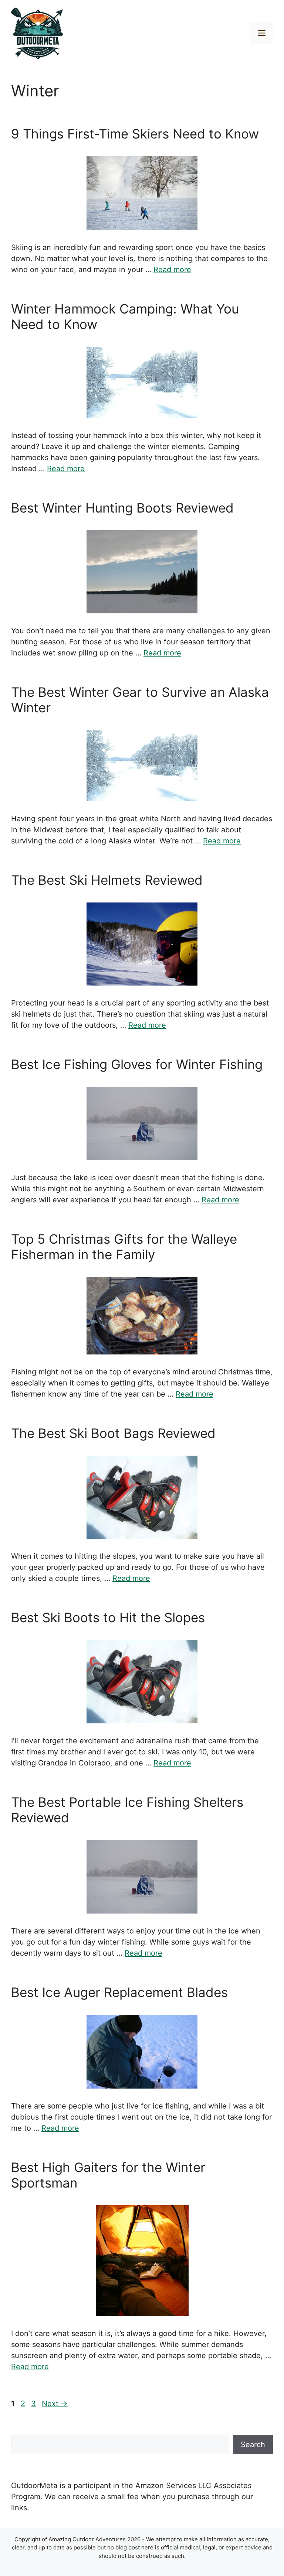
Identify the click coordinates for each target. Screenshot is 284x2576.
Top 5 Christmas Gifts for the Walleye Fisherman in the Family (124, 1247)
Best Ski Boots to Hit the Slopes (108, 1617)
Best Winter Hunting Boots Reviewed (122, 508)
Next (55, 2404)
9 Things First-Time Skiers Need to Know (135, 134)
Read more (172, 270)
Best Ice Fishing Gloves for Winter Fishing (137, 1064)
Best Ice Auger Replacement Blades (119, 1992)
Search (253, 2445)
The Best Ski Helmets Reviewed (107, 880)
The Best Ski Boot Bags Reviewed (113, 1433)
